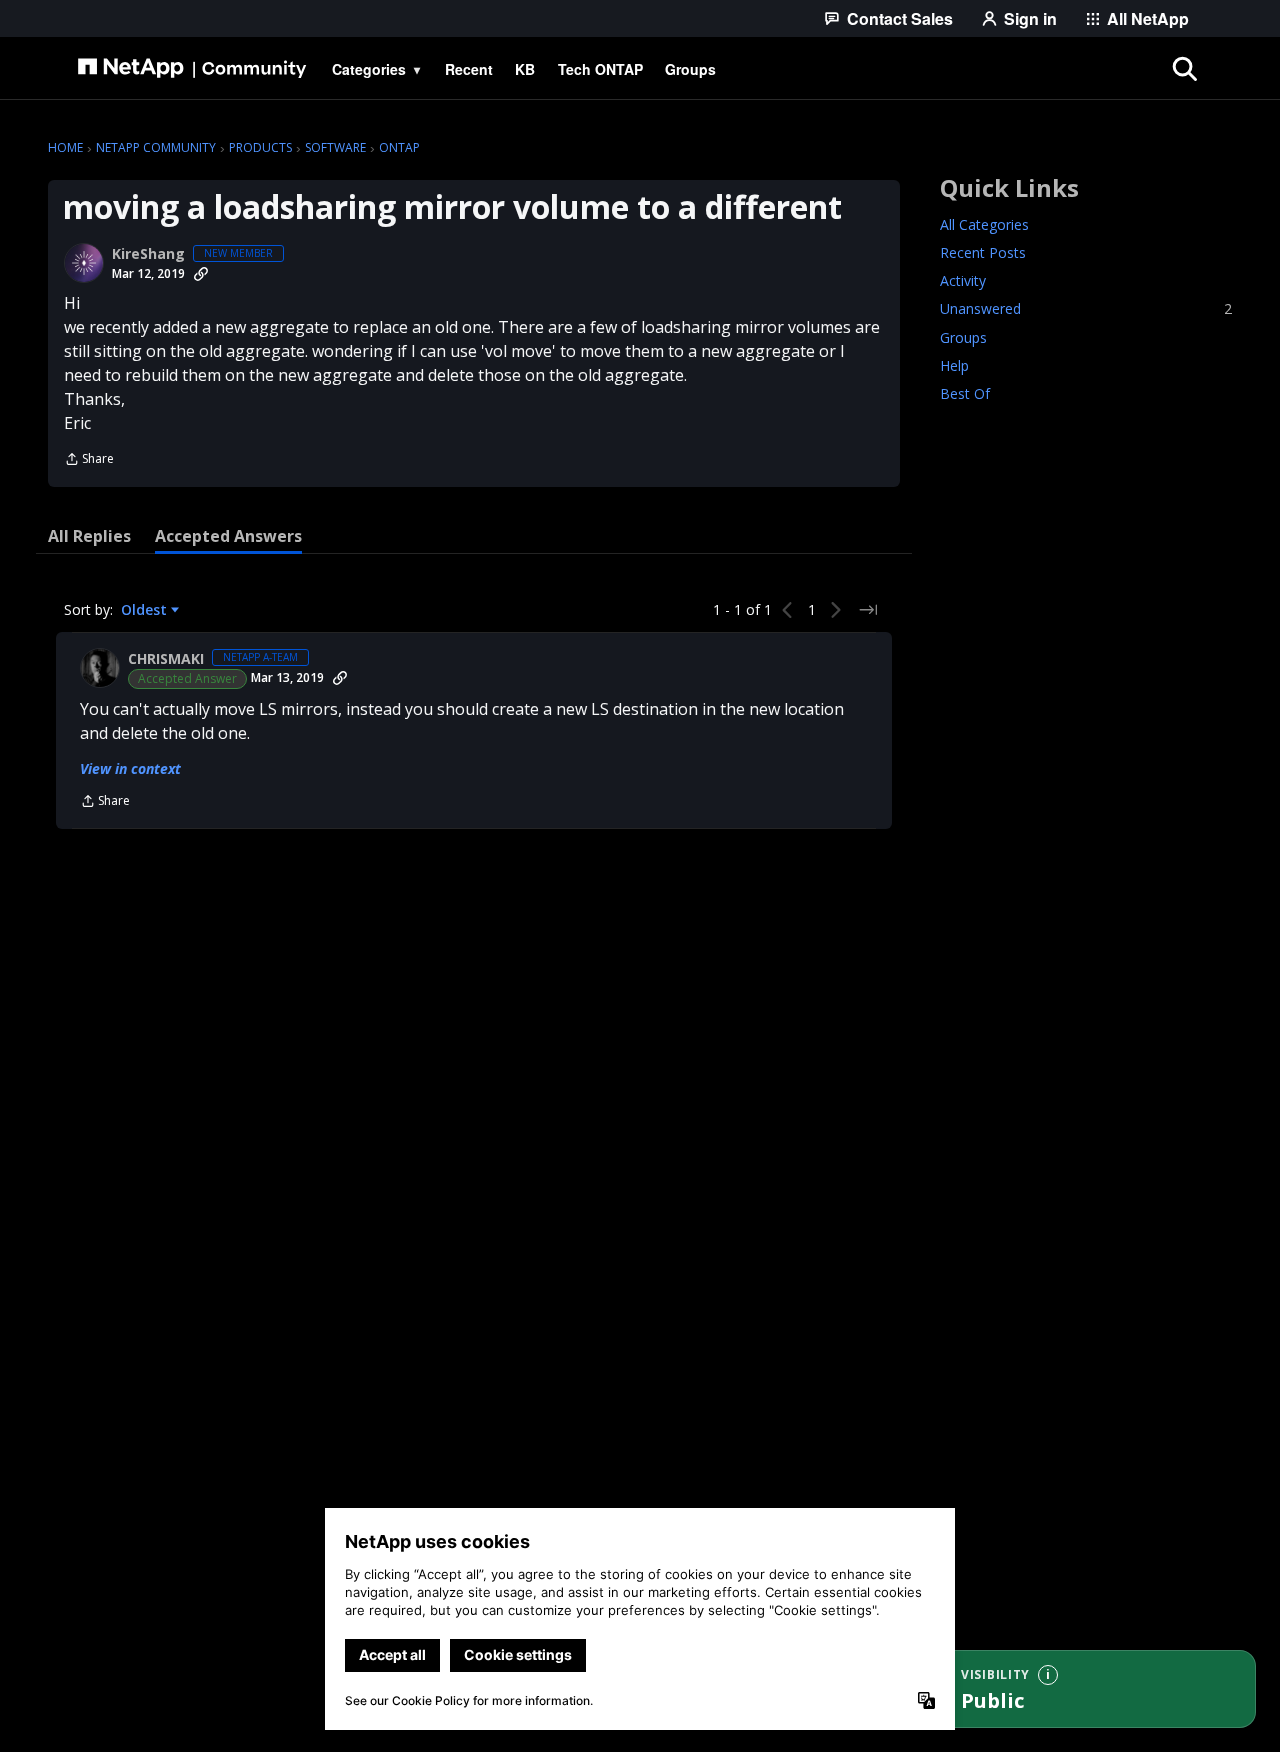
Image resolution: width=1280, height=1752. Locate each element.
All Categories (984, 225)
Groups (963, 337)
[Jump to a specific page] (868, 610)
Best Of (965, 393)
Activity (963, 281)
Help (954, 365)
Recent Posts (983, 253)
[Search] (1184, 69)
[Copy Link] (201, 274)
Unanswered (1086, 309)
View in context (130, 768)
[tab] (89, 536)
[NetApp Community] (192, 69)
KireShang (148, 254)
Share (89, 460)
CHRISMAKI (166, 659)
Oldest (146, 610)
